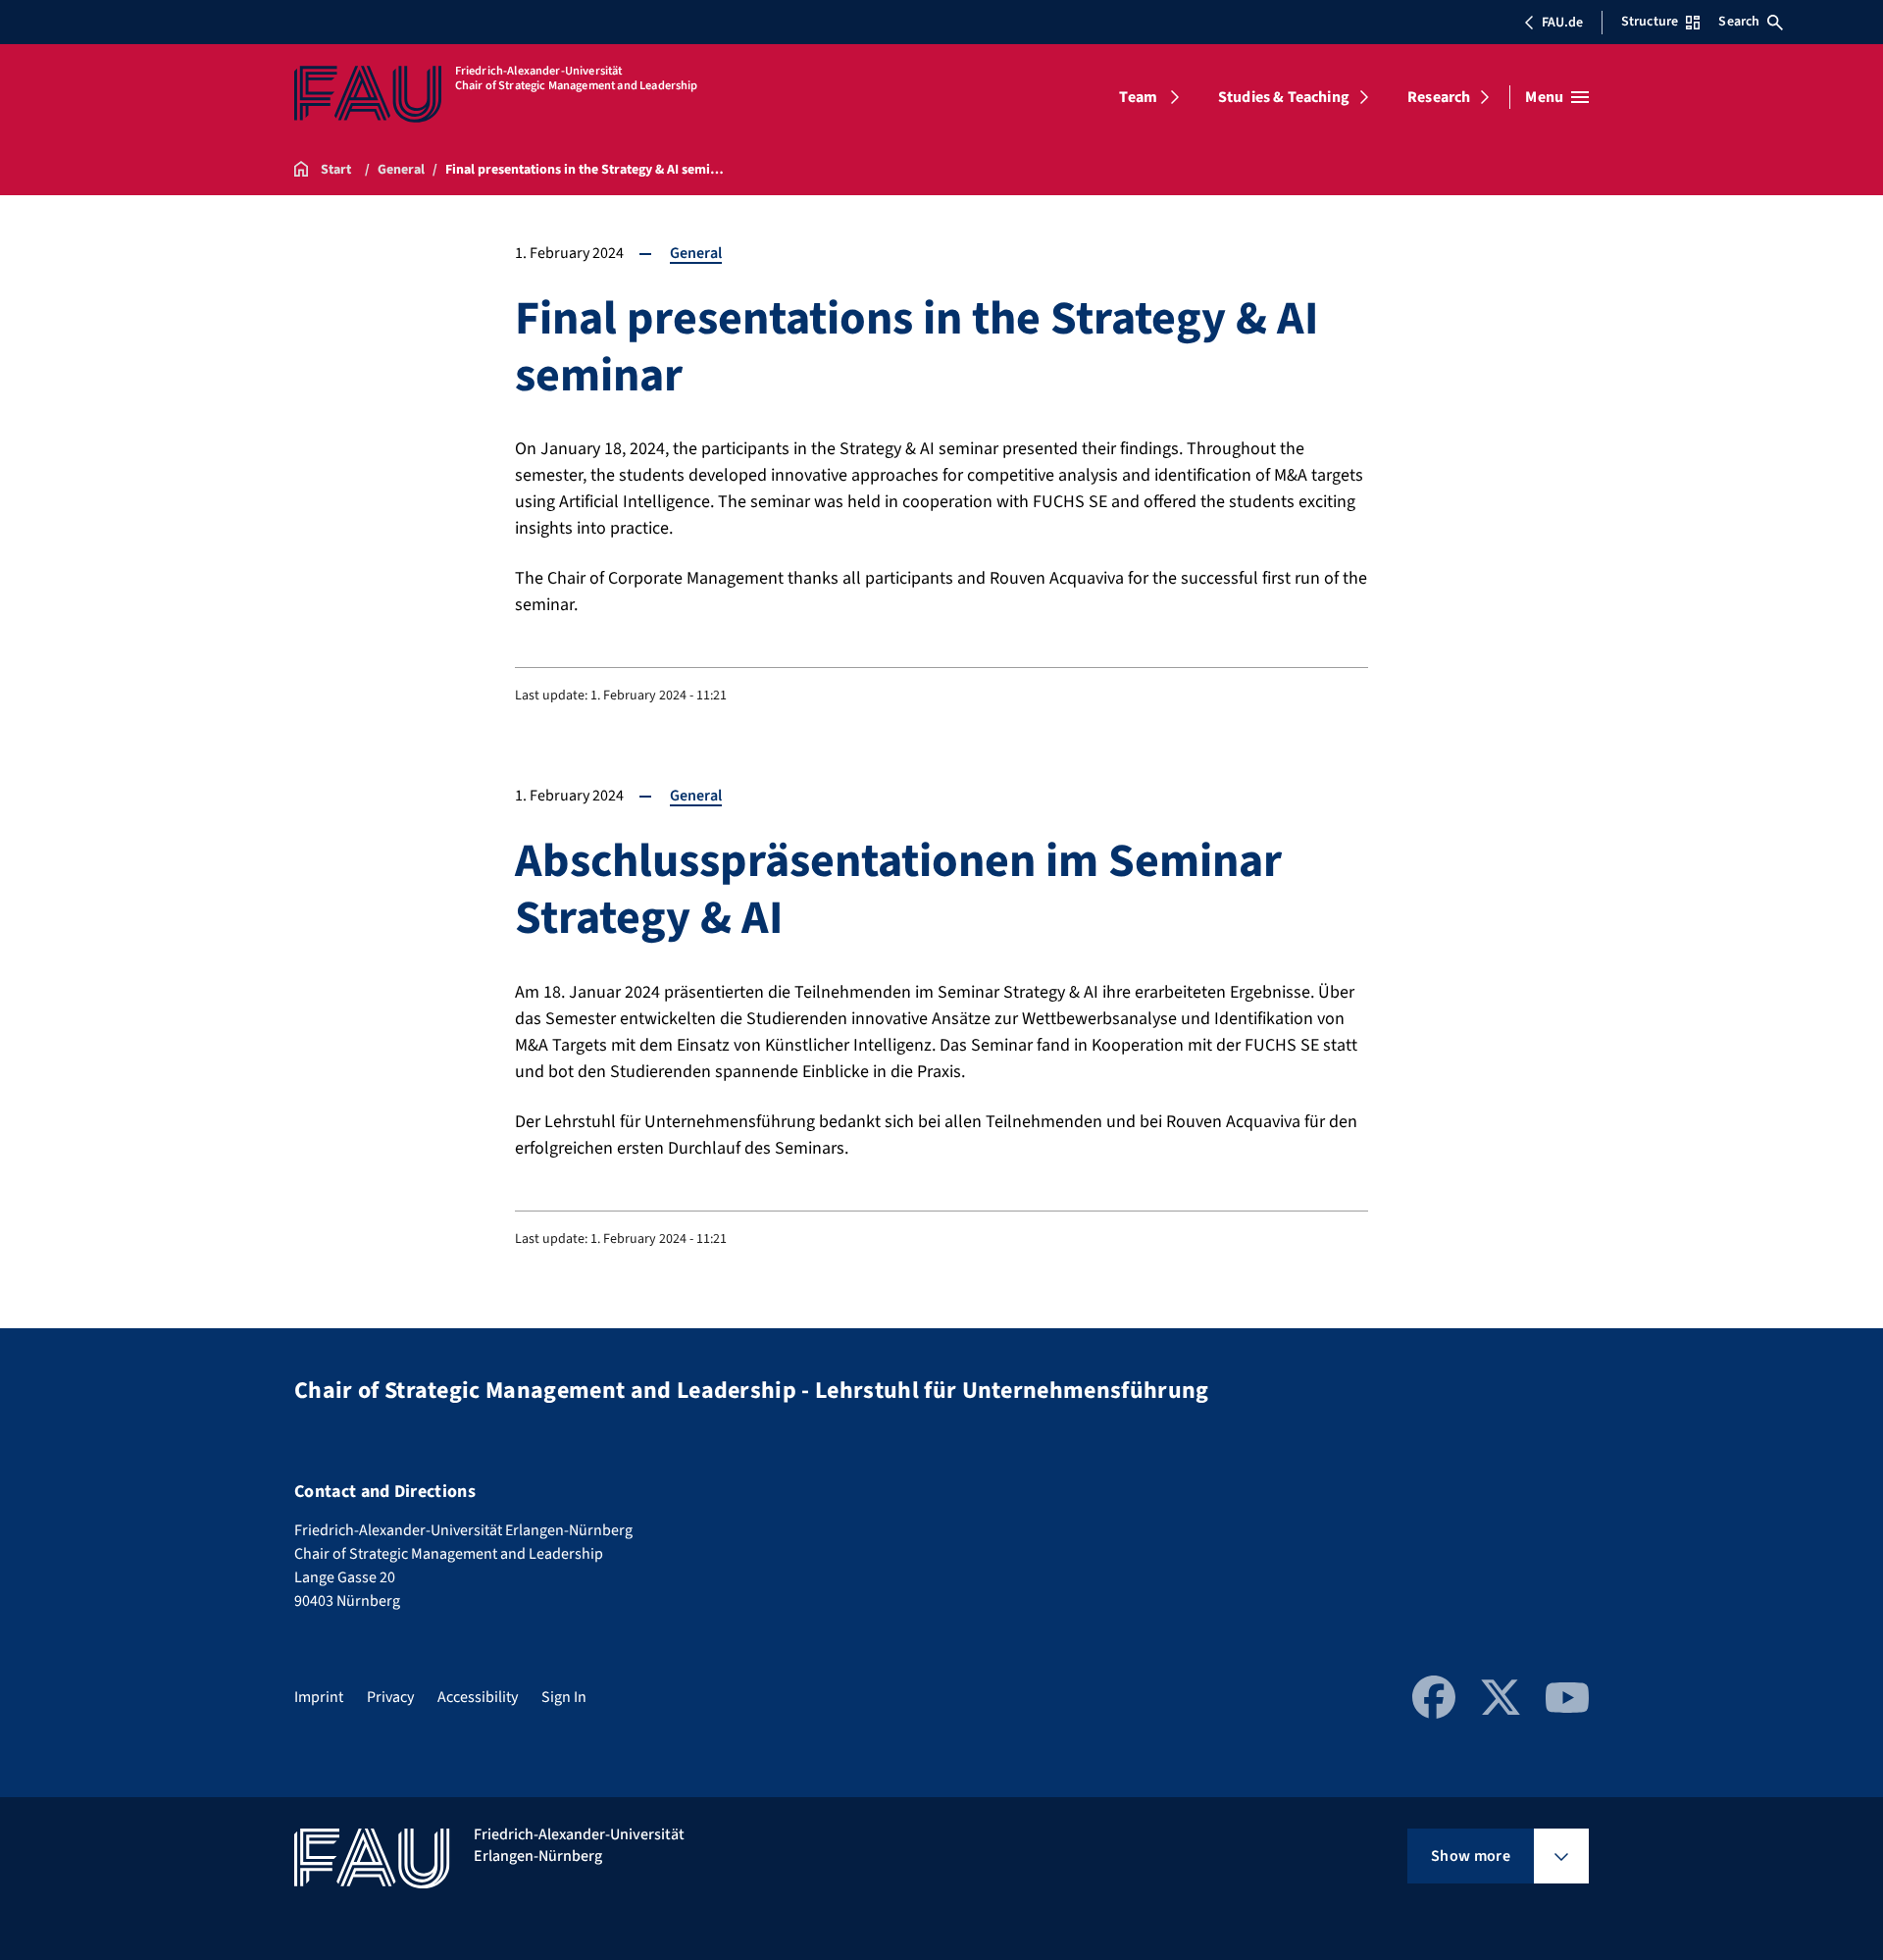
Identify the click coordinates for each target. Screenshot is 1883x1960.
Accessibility (478, 1697)
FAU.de (1562, 23)
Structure (1650, 22)
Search (1739, 22)
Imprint (319, 1697)
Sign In (564, 1697)
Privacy (390, 1697)
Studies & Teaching (1284, 97)
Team (1138, 97)
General (696, 253)
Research (1439, 97)
